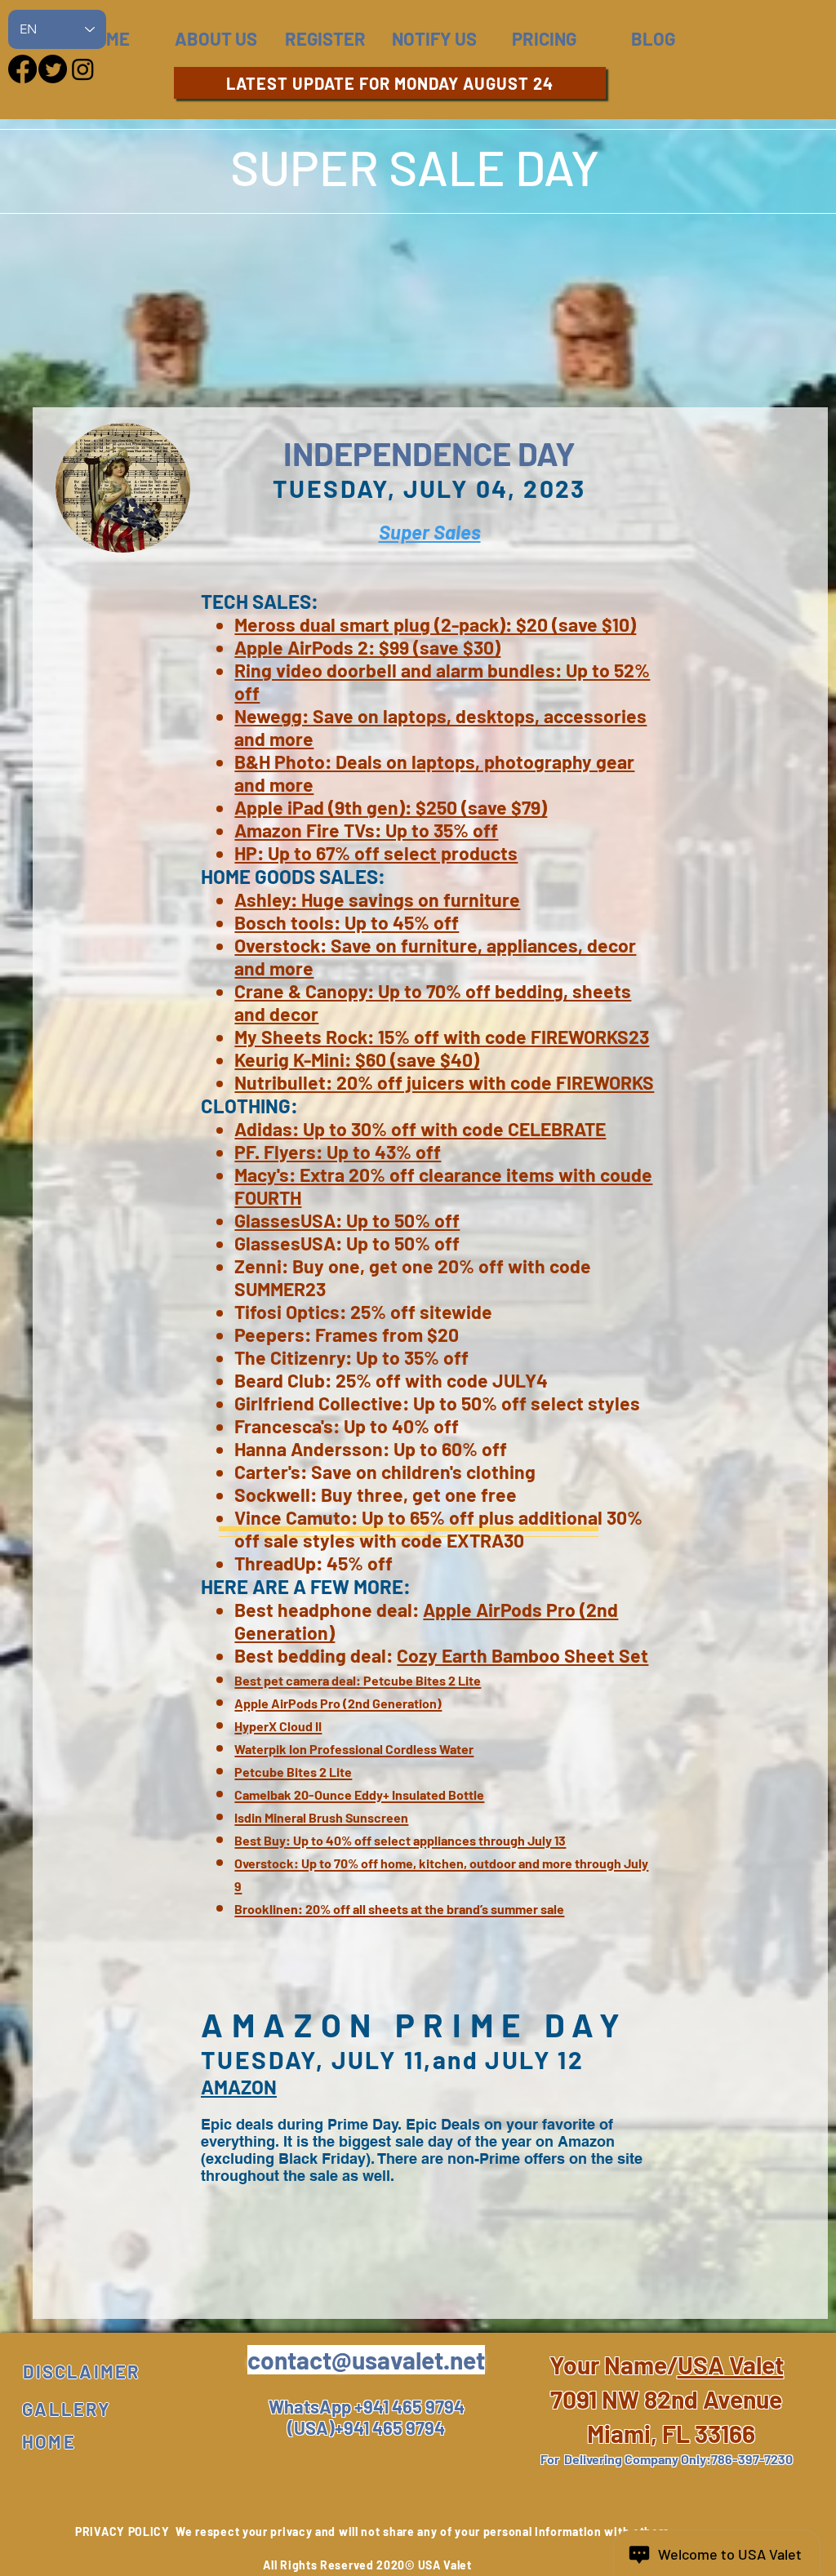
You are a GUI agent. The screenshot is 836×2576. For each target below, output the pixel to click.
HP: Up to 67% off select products (376, 853)
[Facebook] (22, 69)
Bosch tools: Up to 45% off (347, 922)
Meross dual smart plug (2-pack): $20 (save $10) (435, 624)
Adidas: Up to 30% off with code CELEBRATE (420, 1129)
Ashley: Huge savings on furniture (377, 899)
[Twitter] (53, 69)
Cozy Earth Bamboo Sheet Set (522, 1655)
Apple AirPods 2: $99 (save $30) (367, 647)
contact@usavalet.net (366, 2360)
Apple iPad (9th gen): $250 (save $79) (391, 807)
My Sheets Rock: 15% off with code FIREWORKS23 (442, 1037)
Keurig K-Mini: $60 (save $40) (357, 1059)
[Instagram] (83, 69)
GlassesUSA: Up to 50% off (347, 1220)
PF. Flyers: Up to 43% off (338, 1152)
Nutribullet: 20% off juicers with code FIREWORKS (444, 1082)
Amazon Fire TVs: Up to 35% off (366, 830)
